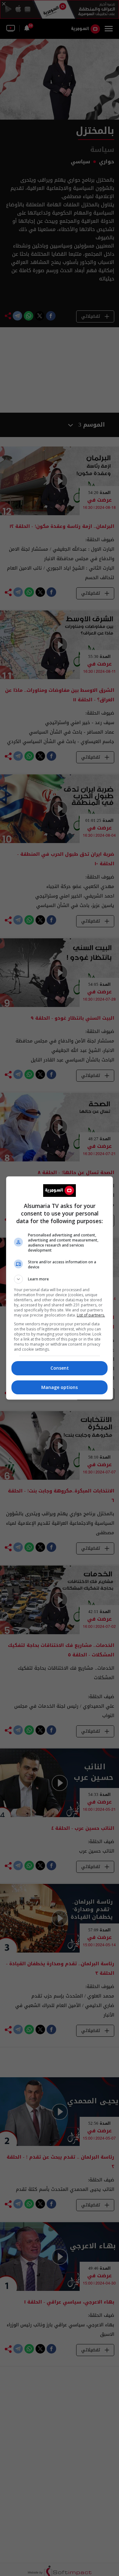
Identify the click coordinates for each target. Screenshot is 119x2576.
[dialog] (60, 1288)
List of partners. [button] (91, 1315)
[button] (60, 1279)
